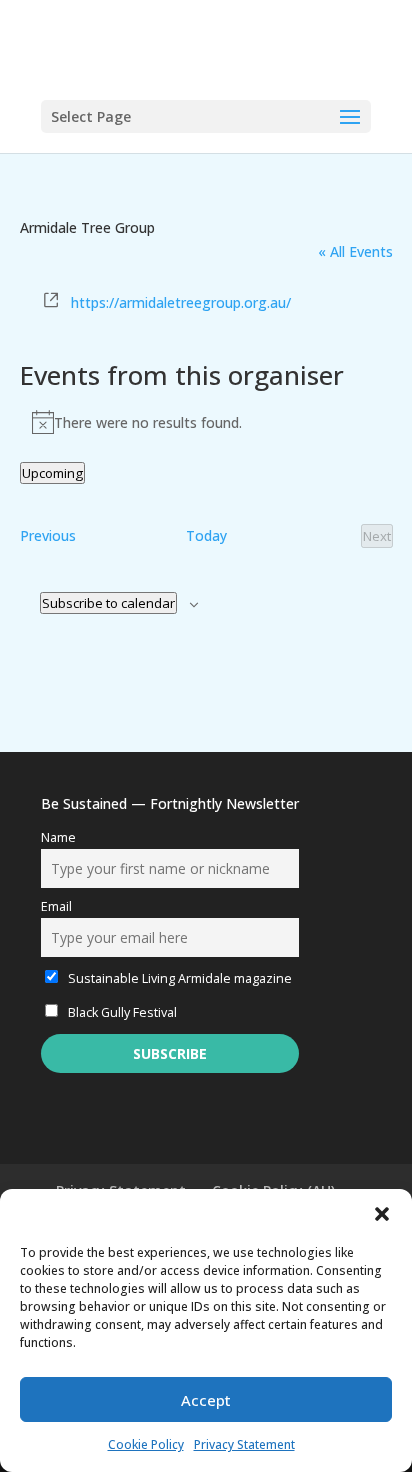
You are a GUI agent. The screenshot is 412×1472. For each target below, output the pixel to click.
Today (206, 535)
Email (56, 906)
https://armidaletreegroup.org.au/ (181, 302)
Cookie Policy (146, 1444)
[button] (382, 1214)
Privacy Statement (244, 1444)
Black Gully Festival (121, 1012)
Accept (206, 1400)
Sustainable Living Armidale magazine (178, 978)
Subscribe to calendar (108, 603)
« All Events (355, 251)
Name (58, 837)
